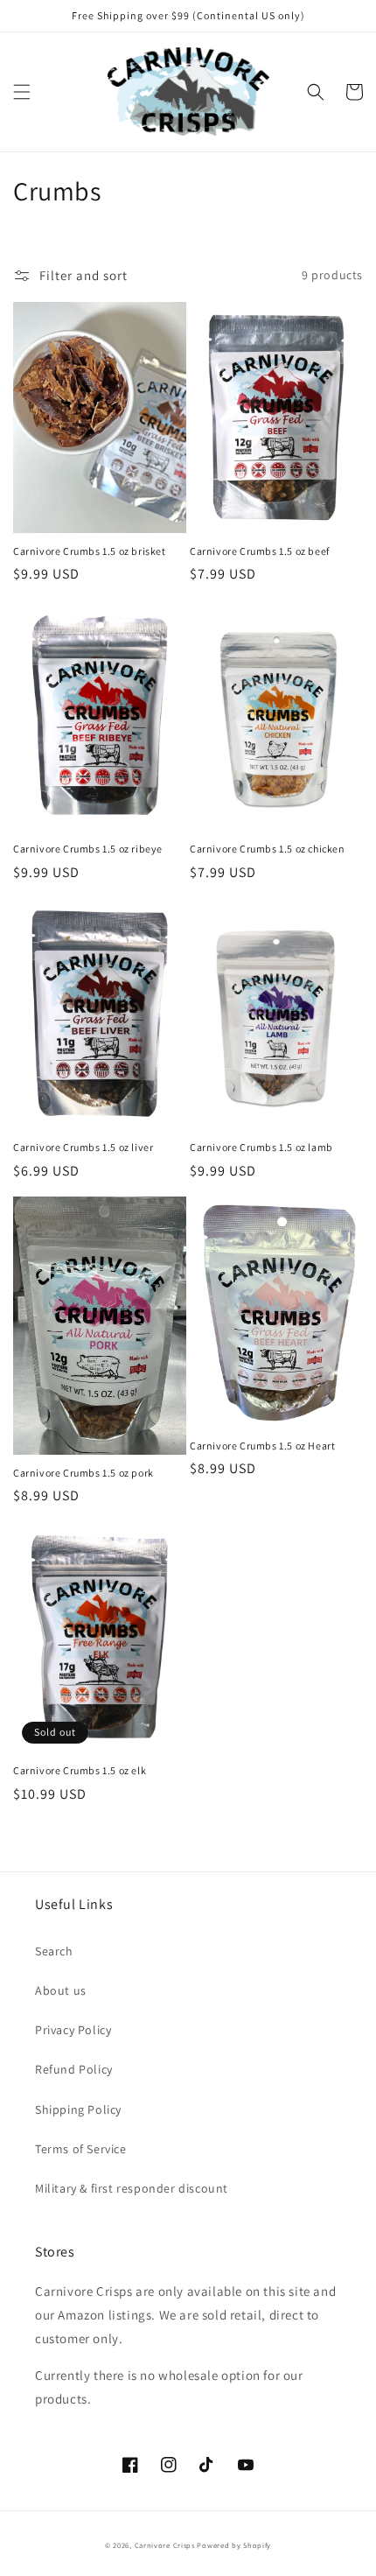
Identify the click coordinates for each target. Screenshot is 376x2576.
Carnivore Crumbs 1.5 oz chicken (268, 849)
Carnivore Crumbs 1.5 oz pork (84, 1473)
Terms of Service (81, 2149)
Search (54, 1951)
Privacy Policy (73, 2030)
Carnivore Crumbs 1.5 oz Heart (262, 1446)
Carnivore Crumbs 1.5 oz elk (80, 1770)
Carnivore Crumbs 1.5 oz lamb (261, 1147)
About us (61, 1990)
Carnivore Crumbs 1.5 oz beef (260, 551)
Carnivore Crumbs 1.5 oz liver (83, 1147)
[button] (22, 92)
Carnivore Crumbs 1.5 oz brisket (90, 551)
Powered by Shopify (234, 2545)
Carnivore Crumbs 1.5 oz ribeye (88, 849)
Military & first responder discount (132, 2188)
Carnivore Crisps (165, 2545)
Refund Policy (74, 2069)
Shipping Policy (78, 2109)
